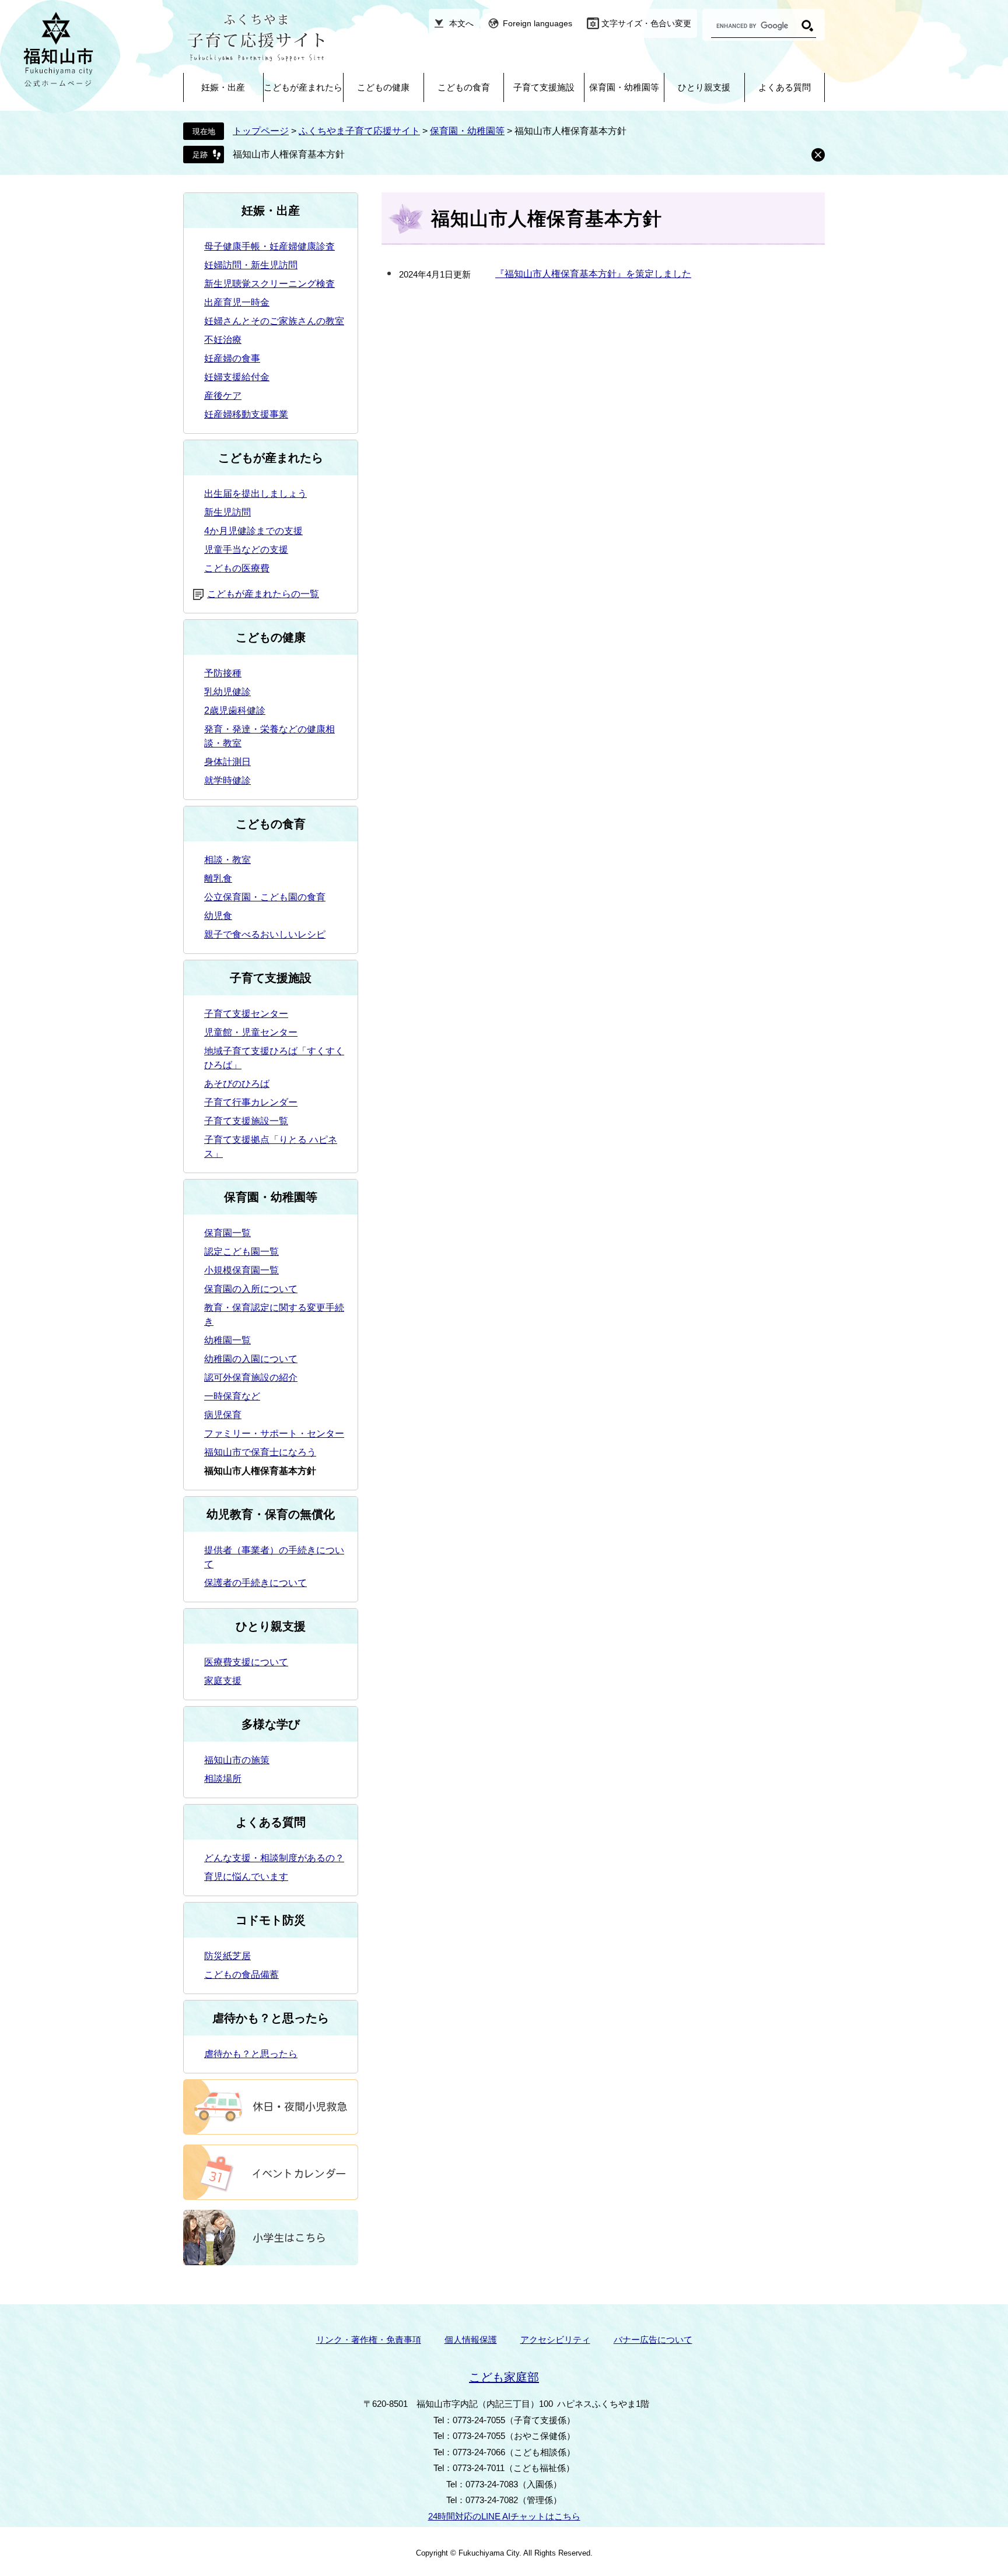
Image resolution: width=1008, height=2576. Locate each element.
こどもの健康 (383, 87)
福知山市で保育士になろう (260, 1452)
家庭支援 (223, 1681)
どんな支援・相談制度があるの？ (274, 1858)
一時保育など (232, 1396)
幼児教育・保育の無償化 (271, 1514)
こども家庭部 (504, 2377)
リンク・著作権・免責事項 (369, 2340)
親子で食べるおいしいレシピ (265, 934)
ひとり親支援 (704, 87)
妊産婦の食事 (232, 358)
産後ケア (223, 396)
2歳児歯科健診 (235, 710)
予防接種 (223, 673)
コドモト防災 (271, 1920)
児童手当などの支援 (246, 550)
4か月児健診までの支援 (253, 531)
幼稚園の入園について (251, 1359)
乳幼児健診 (228, 692)
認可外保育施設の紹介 (251, 1378)
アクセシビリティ (555, 2340)
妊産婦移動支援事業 (246, 414)
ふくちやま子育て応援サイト (359, 131)
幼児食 (218, 916)
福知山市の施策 (237, 1760)
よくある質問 (785, 87)
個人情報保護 (471, 2340)
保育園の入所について (251, 1289)
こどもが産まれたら (303, 87)
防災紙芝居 (228, 1956)
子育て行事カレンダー (251, 1102)
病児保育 (223, 1415)
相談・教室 (228, 860)
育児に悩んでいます (246, 1877)
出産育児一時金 (237, 302)
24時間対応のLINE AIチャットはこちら (504, 2516)
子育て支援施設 (544, 87)
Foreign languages (538, 23)
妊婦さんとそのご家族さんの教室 (274, 321)
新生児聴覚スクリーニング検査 (269, 284)
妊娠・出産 (223, 87)
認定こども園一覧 (242, 1252)
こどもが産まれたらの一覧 (263, 594)
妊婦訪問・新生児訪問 (251, 265)
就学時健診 (228, 780)
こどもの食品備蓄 (242, 1975)
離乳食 (218, 878)
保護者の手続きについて (256, 1583)
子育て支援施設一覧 (246, 1121)
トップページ (261, 131)
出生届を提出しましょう (256, 494)
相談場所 (223, 1779)
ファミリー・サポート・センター (274, 1433)
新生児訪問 (228, 512)
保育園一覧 (228, 1233)
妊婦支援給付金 (237, 377)
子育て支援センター (246, 1014)
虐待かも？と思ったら (271, 2018)
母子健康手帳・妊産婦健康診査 (269, 246)
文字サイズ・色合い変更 (646, 23)
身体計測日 (228, 762)
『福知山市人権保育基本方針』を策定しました (593, 274)
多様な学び (271, 1724)
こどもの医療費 (237, 568)
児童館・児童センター (251, 1032)
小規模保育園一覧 (242, 1270)
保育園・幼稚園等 (624, 87)
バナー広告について (653, 2340)
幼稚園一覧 (228, 1340)
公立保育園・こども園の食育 (265, 897)
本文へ (461, 23)
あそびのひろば (237, 1084)
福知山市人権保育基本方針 (289, 154)
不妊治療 (223, 340)
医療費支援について (246, 1662)
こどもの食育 (464, 87)
